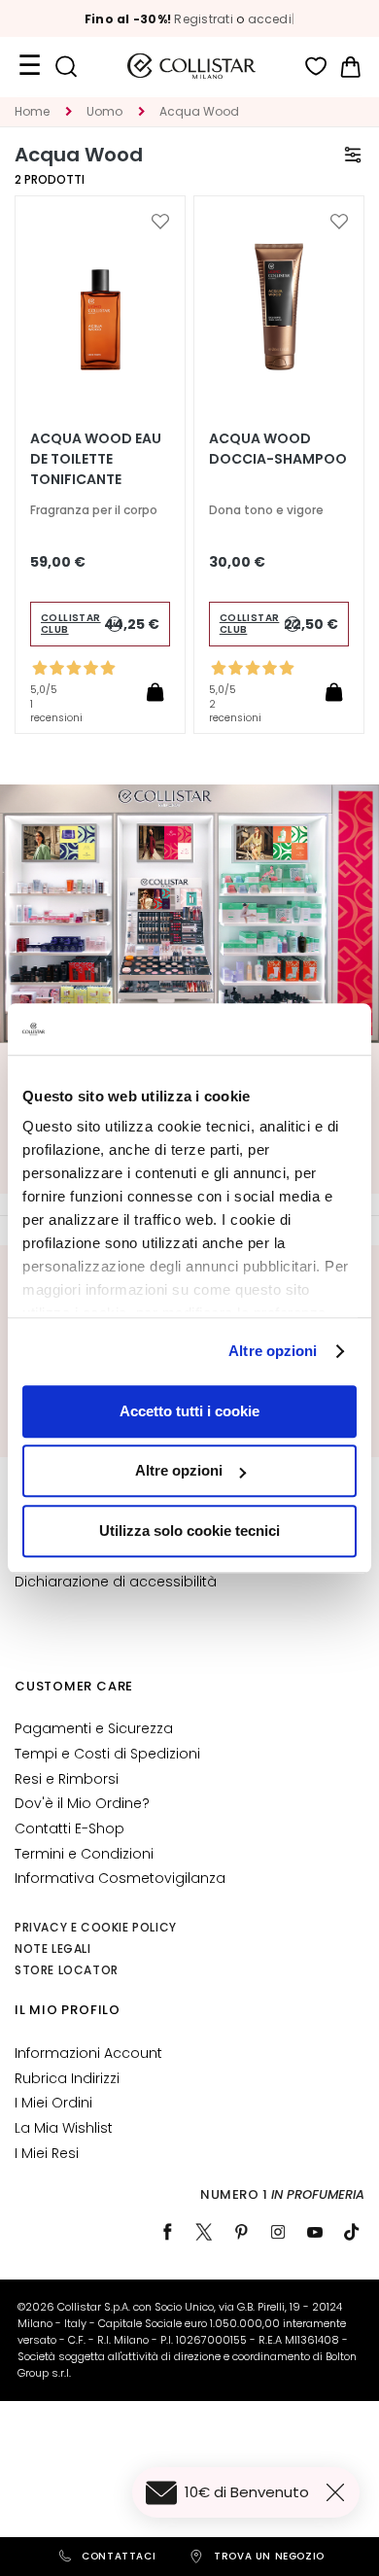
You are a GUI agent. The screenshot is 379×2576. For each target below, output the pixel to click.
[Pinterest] (241, 2232)
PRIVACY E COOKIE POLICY (96, 1927)
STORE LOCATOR (67, 1970)
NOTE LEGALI (53, 1949)
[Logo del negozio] (191, 66)
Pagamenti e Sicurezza (94, 1728)
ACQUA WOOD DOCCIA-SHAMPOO (278, 449)
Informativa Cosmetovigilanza (120, 1878)
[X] (204, 2232)
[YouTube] (315, 2232)
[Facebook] (167, 2232)
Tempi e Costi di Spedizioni (107, 1754)
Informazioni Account (88, 2053)
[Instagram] (278, 2232)
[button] (160, 222)
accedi (270, 19)
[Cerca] (66, 67)
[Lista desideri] (316, 67)
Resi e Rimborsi (67, 1779)
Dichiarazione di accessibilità (116, 1582)
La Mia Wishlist (64, 2128)
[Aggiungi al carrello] (155, 692)
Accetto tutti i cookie (189, 1411)
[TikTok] (352, 2232)
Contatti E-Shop (69, 1828)
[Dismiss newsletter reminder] (339, 2492)
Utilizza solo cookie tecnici (189, 1531)
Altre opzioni (273, 1351)
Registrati (203, 19)
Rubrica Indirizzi (67, 2078)
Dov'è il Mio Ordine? (82, 1803)
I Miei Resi (47, 2153)
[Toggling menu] (29, 66)
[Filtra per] (353, 155)
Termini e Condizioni (84, 1854)
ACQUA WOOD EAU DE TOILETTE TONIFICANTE (96, 459)
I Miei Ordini (53, 2103)
